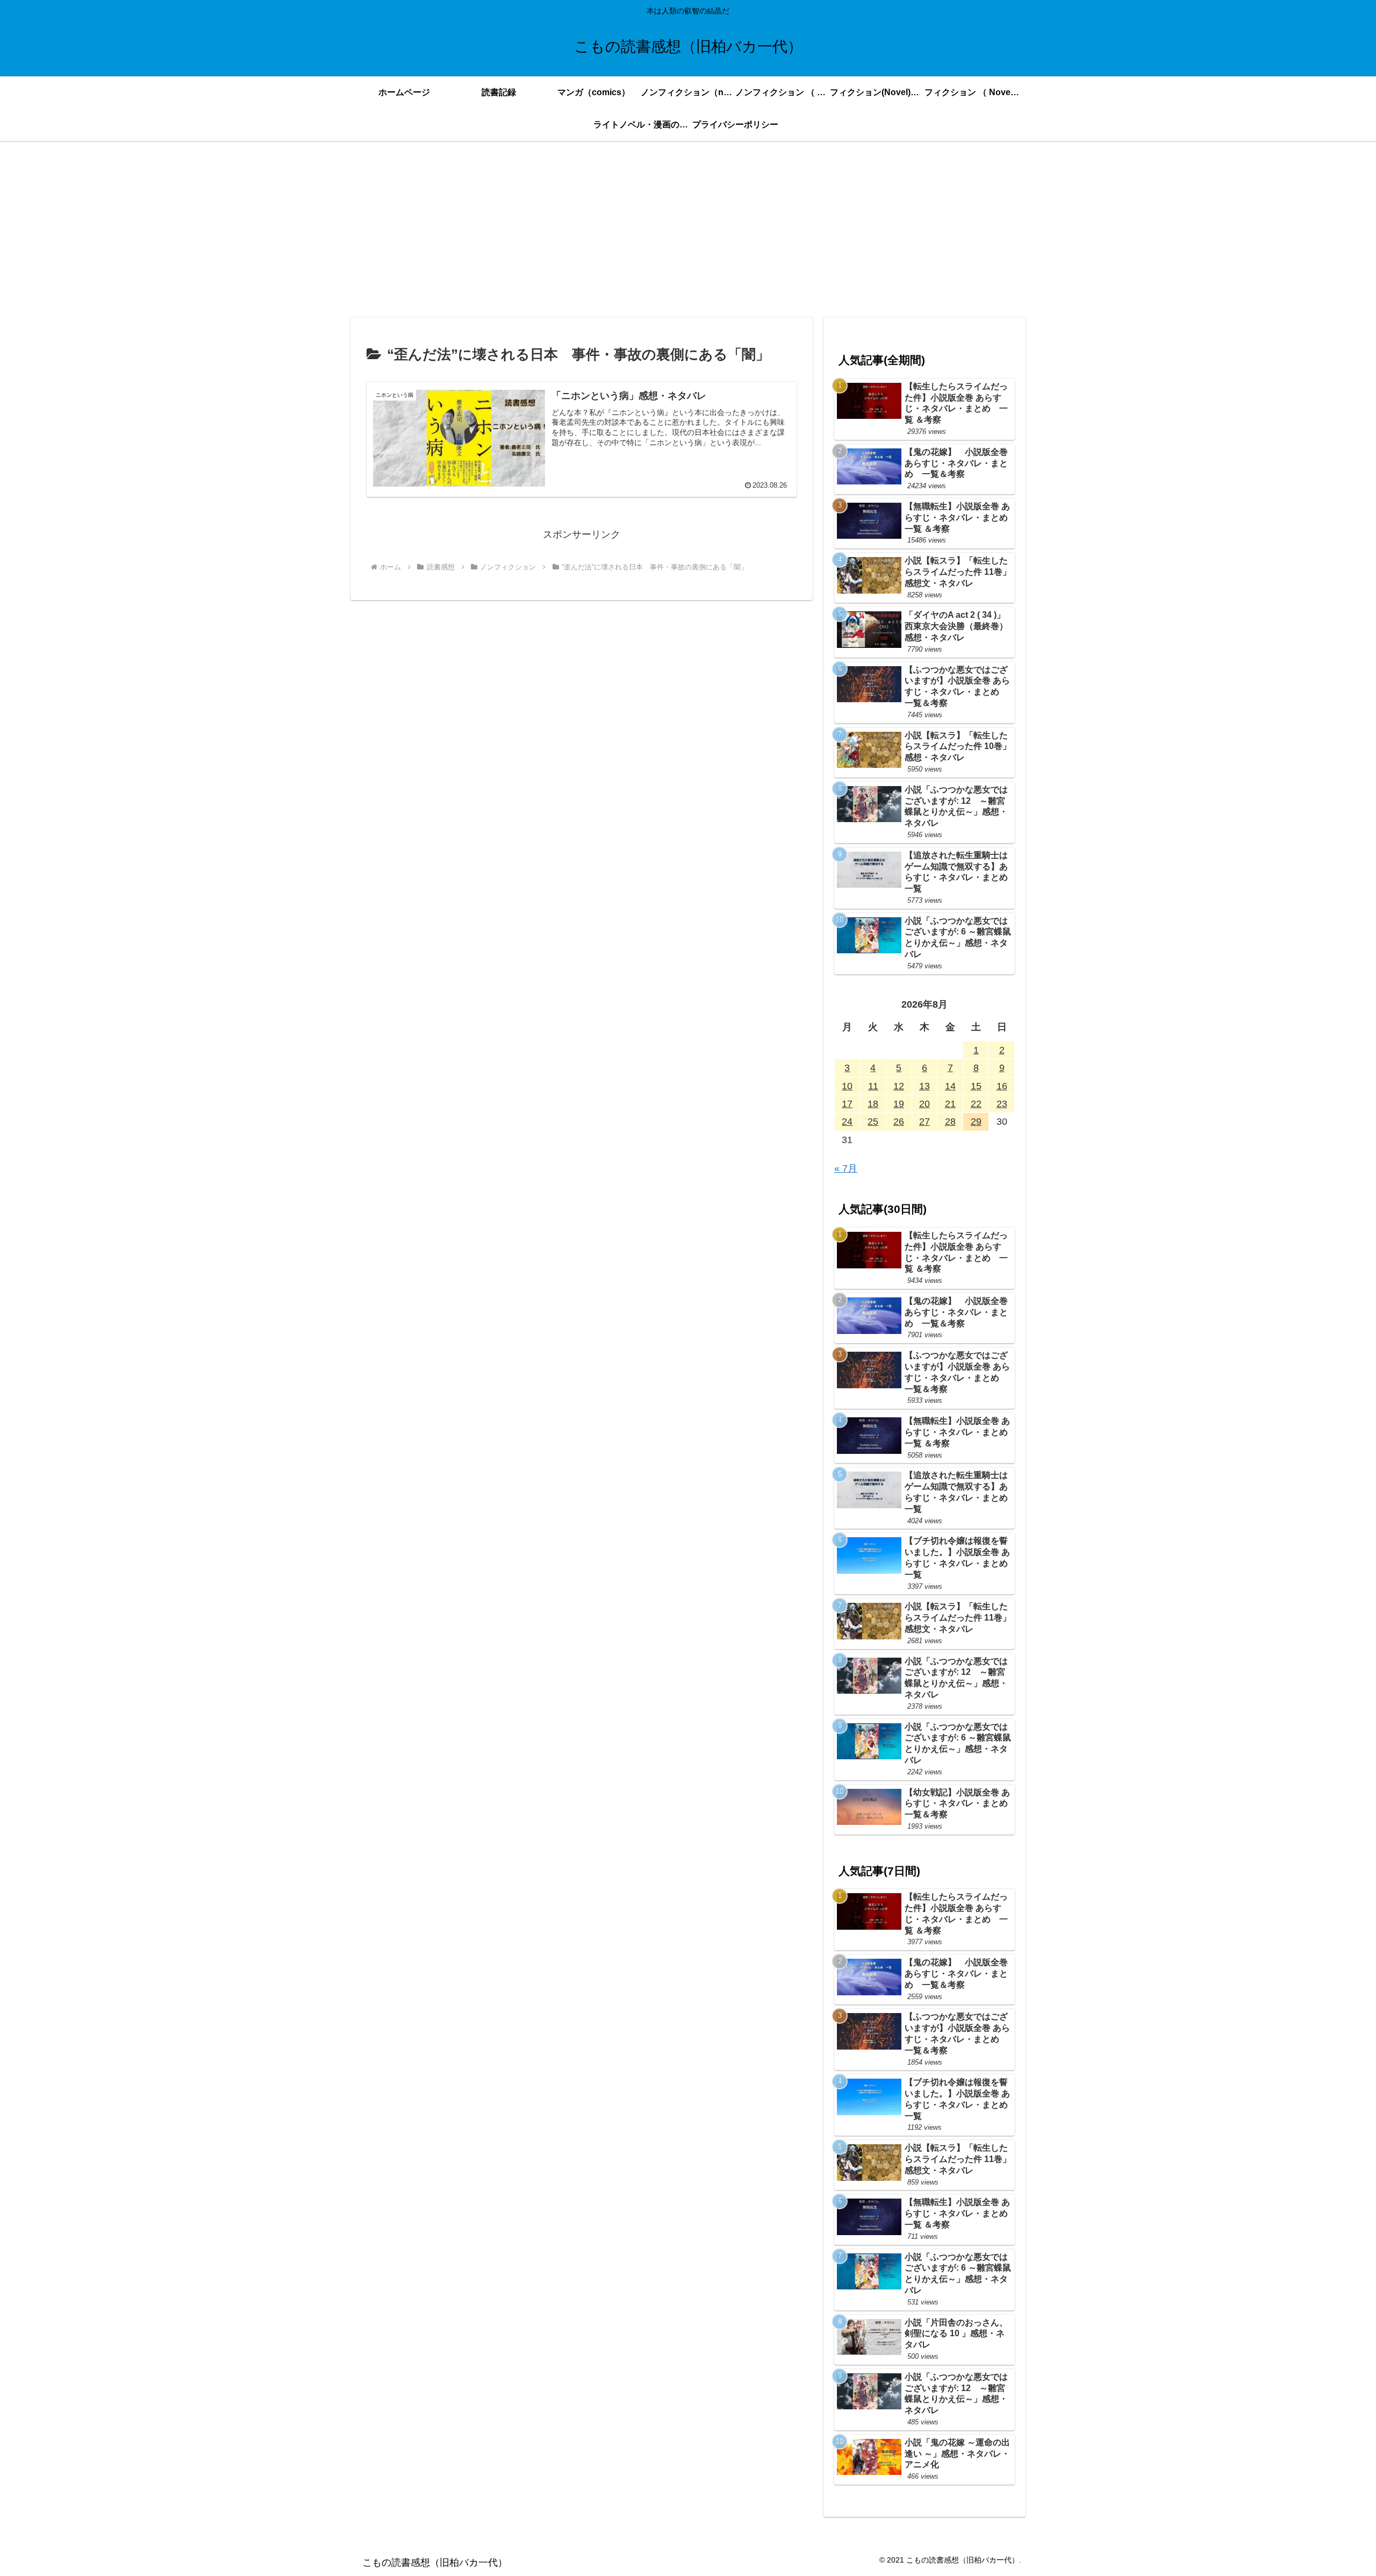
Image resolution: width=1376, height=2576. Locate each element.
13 (924, 1086)
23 (1002, 1104)
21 (950, 1104)
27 (924, 1122)
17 (847, 1104)
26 (899, 1122)
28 (950, 1122)
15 (976, 1086)
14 (950, 1086)
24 (847, 1122)
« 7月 (846, 1168)
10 (847, 1086)
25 (873, 1122)
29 (976, 1122)
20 (924, 1104)
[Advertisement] (688, 229)
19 (899, 1104)
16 (1002, 1086)
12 (899, 1086)
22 (976, 1104)
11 (873, 1086)
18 (873, 1104)
